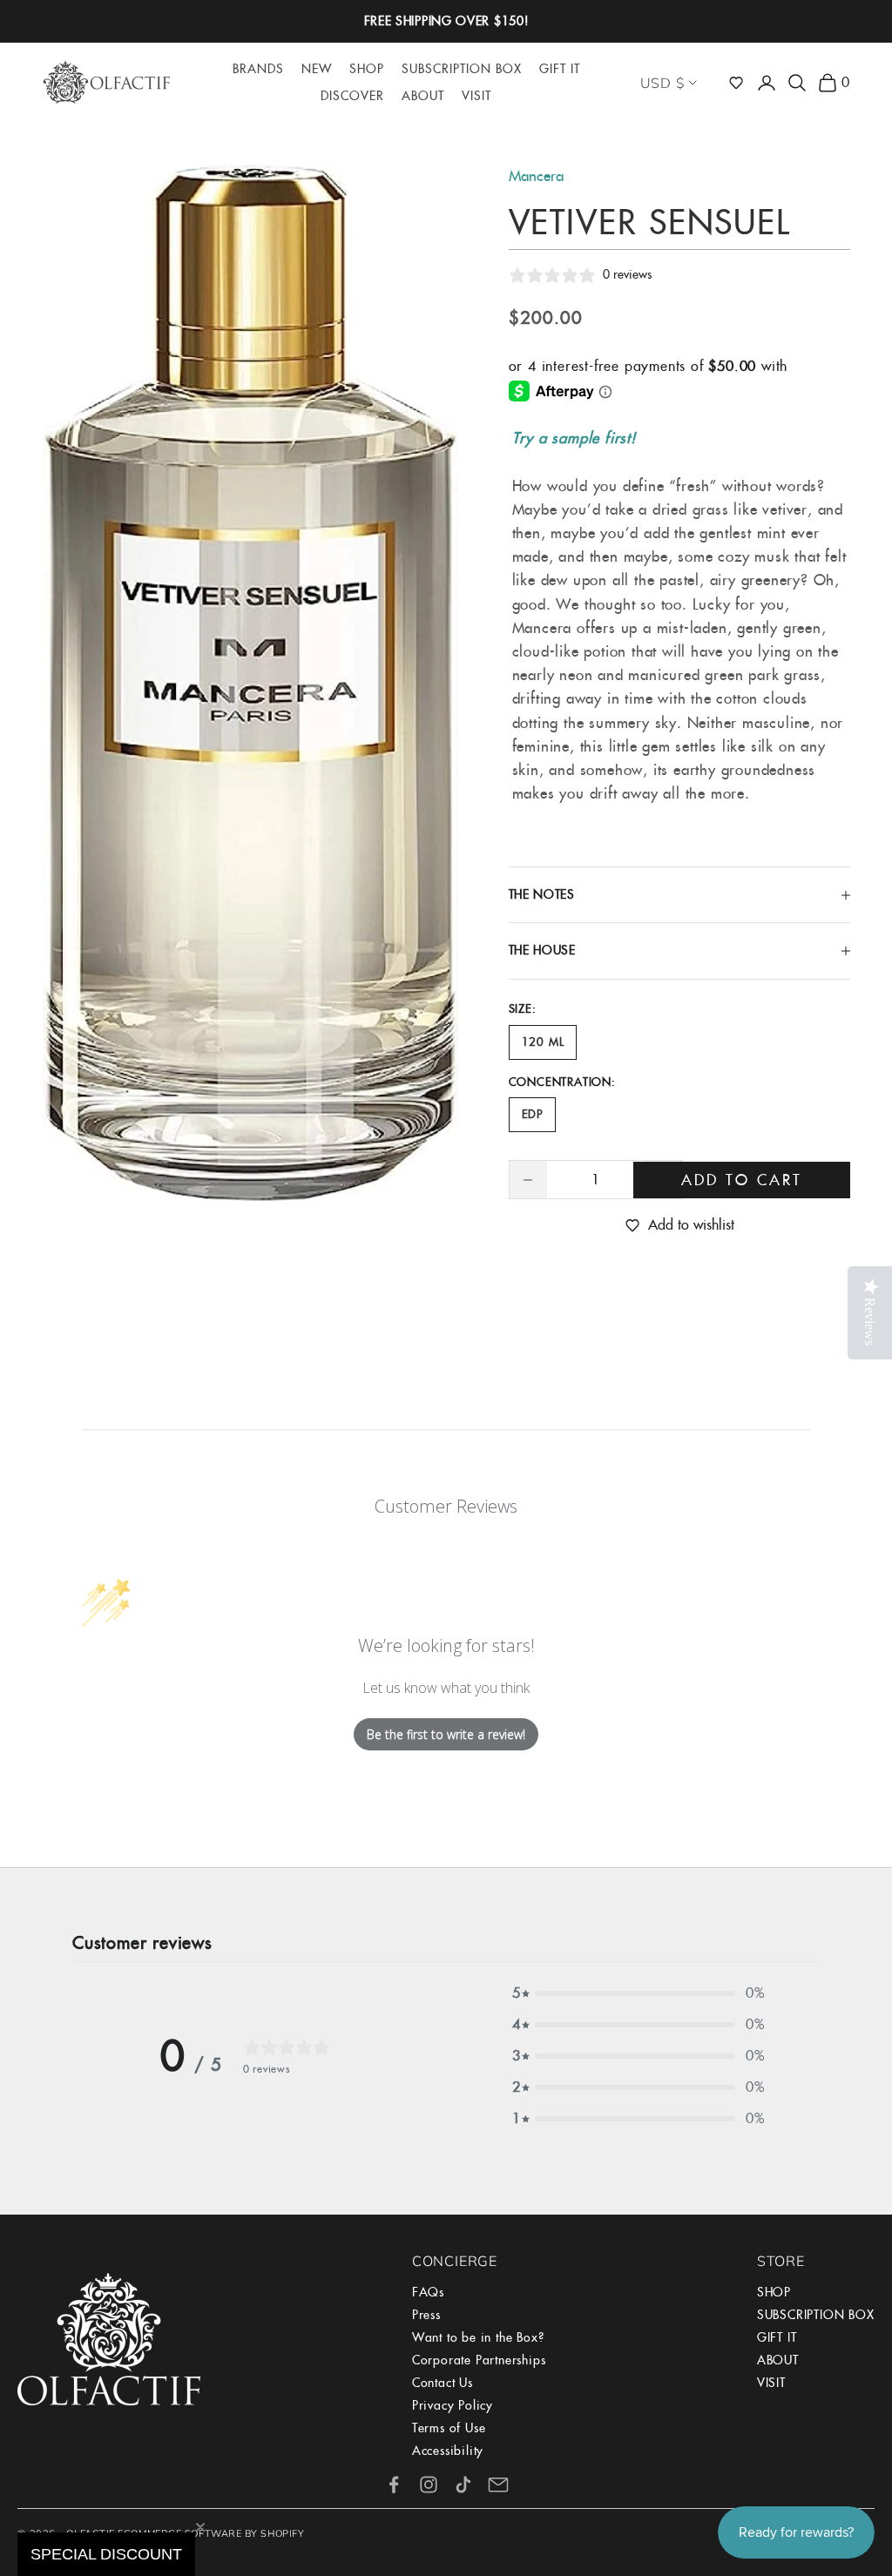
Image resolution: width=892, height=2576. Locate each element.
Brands (258, 69)
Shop (367, 69)
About (423, 96)
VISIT (771, 2383)
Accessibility (448, 2451)
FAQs (428, 2292)
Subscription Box (462, 69)
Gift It (560, 69)
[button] (736, 83)
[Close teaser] (200, 2527)
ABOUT (778, 2360)
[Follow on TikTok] (463, 2485)
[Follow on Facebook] (394, 2485)
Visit (476, 96)
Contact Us (443, 2383)
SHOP (774, 2292)
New (317, 69)
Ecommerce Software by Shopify (211, 2533)
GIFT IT (777, 2337)
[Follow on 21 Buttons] (498, 2485)
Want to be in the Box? (478, 2337)
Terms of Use (449, 2428)
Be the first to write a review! (446, 1734)
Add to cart (742, 1180)
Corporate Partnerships (479, 2360)
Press (426, 2315)
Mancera (536, 176)
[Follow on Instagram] (429, 2485)
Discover (352, 96)
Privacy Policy (453, 2405)
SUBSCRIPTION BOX (816, 2315)
